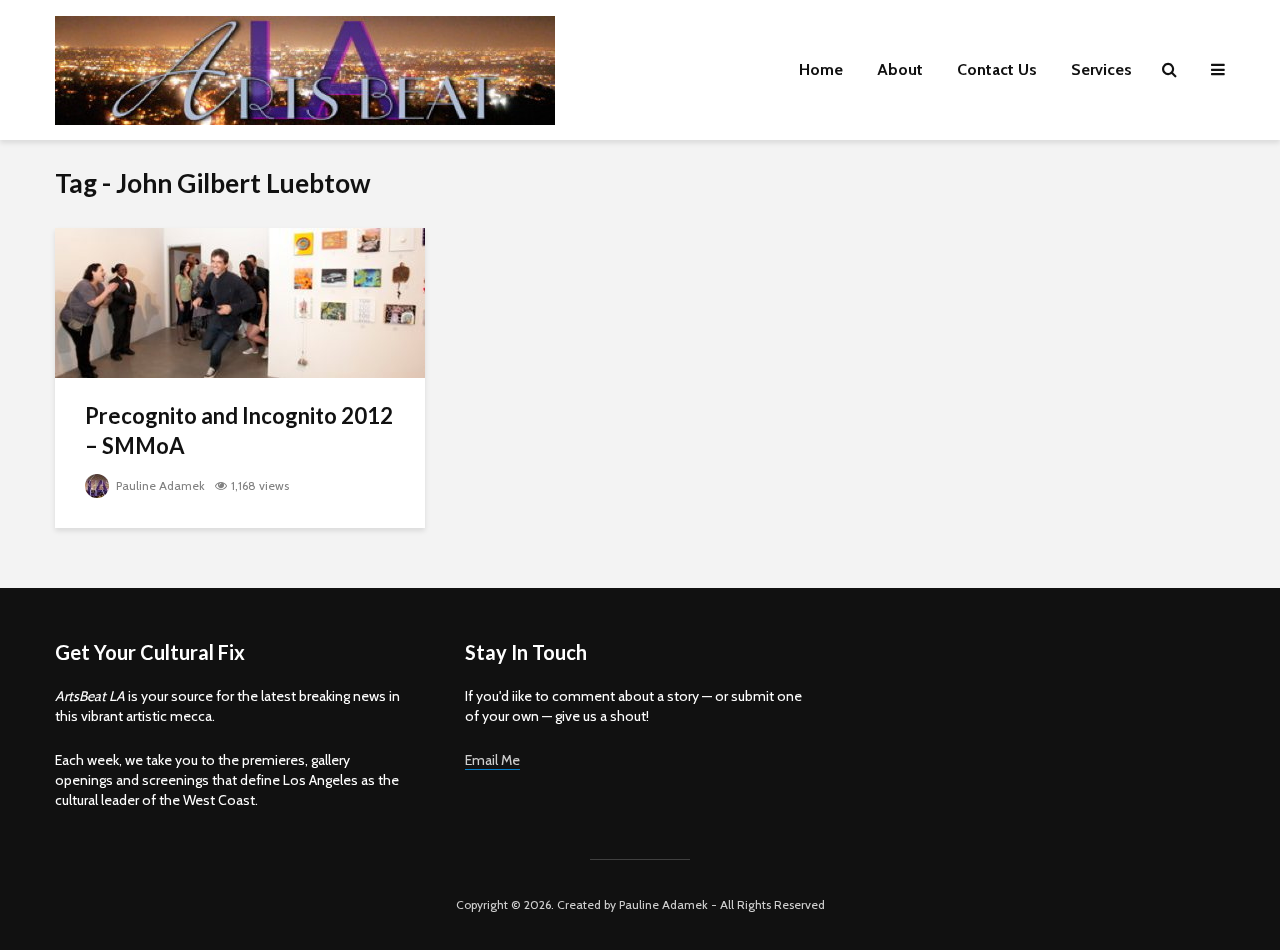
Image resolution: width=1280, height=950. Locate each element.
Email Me (492, 760)
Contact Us (997, 69)
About (900, 69)
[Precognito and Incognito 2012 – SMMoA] (240, 301)
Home (821, 69)
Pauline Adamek (159, 485)
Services (1101, 69)
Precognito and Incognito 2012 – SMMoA (239, 430)
